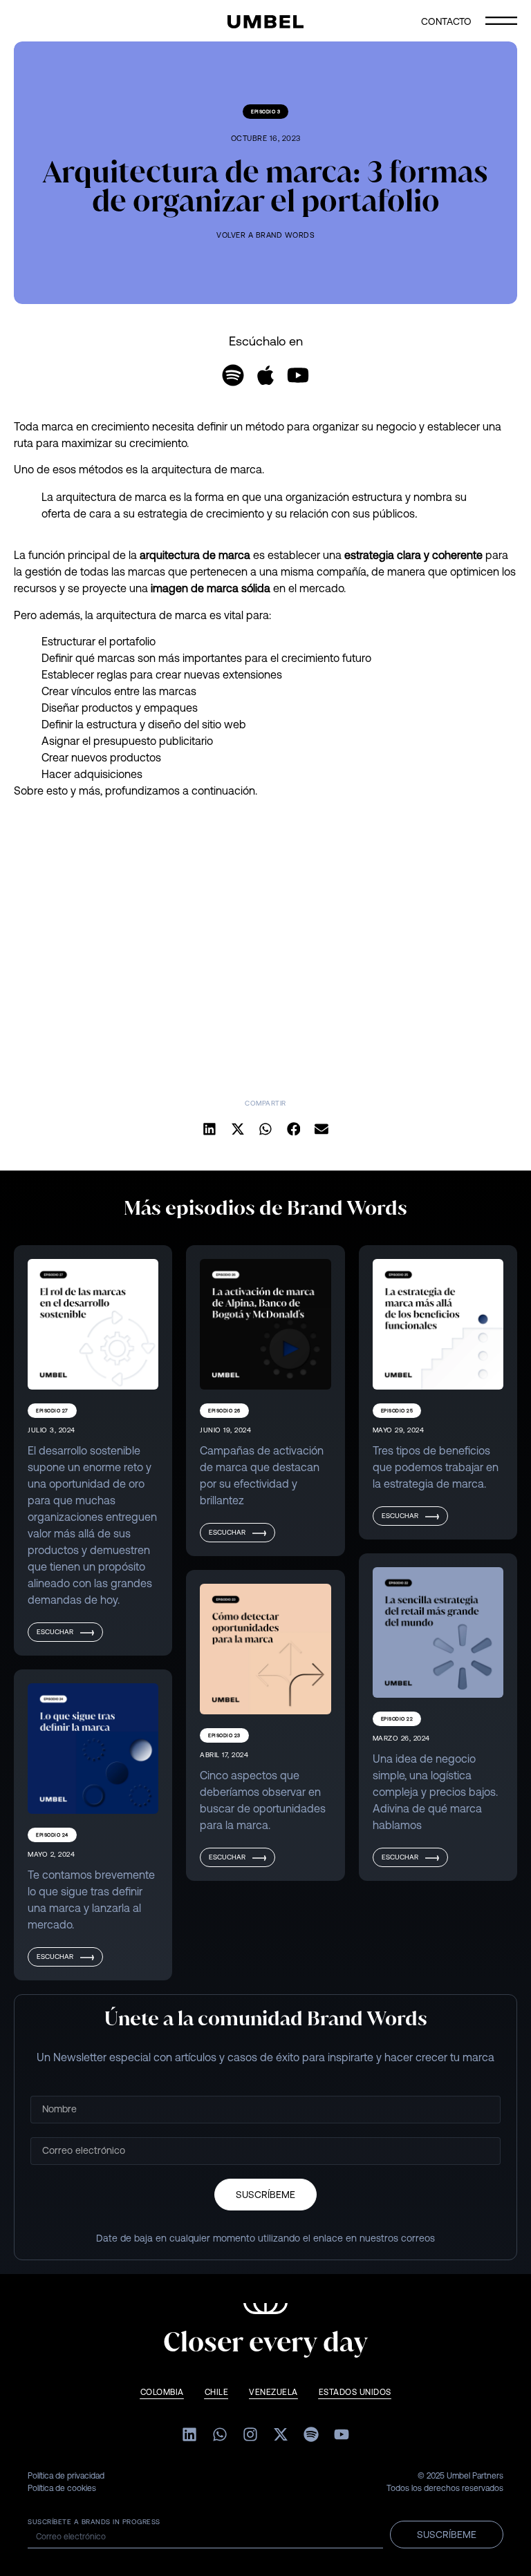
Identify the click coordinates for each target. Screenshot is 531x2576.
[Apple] (265, 375)
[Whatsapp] (220, 2434)
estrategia (369, 555)
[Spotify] (233, 375)
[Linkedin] (189, 2434)
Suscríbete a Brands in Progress (94, 2522)
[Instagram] (250, 2434)
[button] (210, 1129)
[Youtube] (298, 375)
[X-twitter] (281, 2434)
